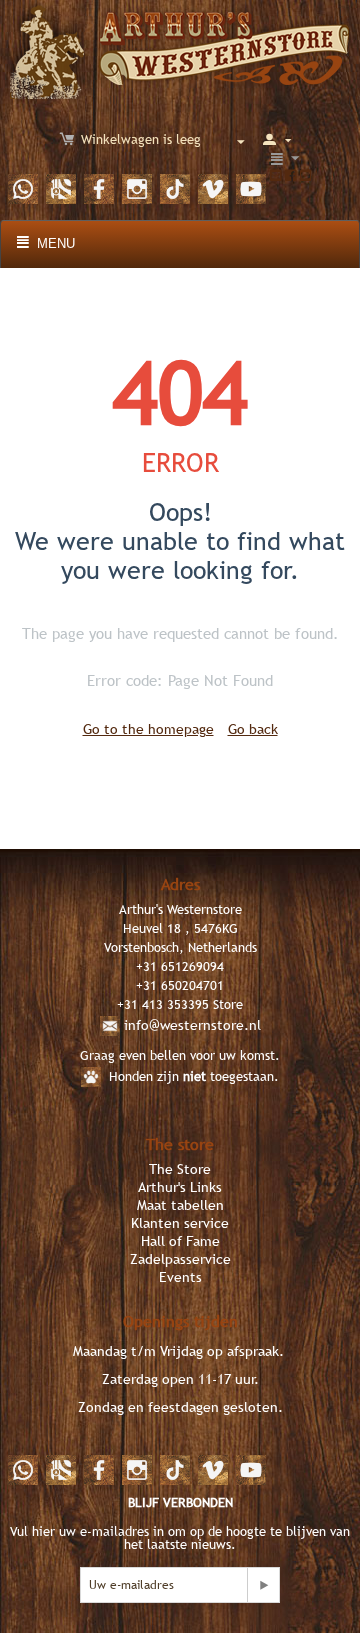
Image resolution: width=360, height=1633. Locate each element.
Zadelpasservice (180, 1259)
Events (180, 1277)
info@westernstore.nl (192, 1025)
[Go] (263, 1585)
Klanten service (180, 1223)
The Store (180, 1169)
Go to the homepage (148, 729)
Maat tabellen (180, 1205)
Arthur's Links (180, 1187)
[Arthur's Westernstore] (180, 48)
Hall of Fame (180, 1241)
